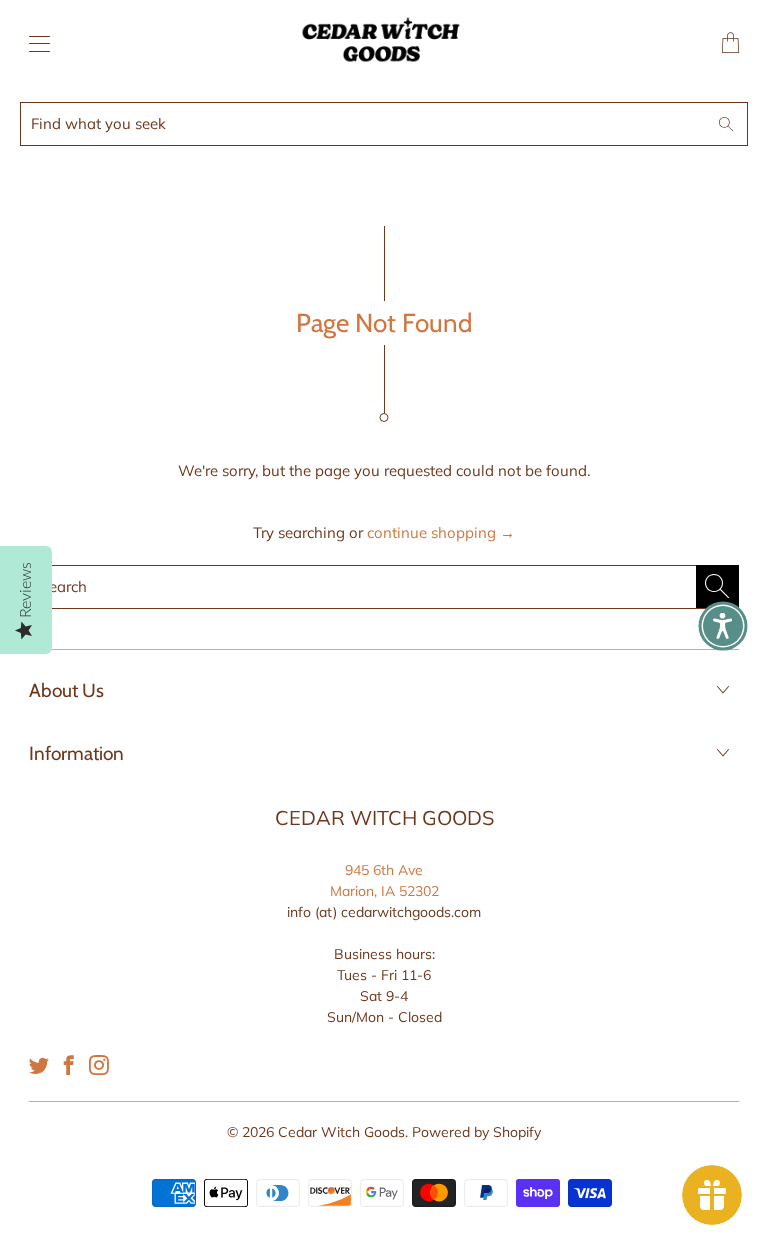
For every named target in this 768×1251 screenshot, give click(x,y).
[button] (723, 626)
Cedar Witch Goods (341, 1132)
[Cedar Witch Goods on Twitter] (39, 1065)
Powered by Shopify (476, 1132)
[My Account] (34, 43)
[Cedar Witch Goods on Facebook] (69, 1065)
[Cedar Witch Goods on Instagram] (99, 1065)
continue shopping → (441, 532)
